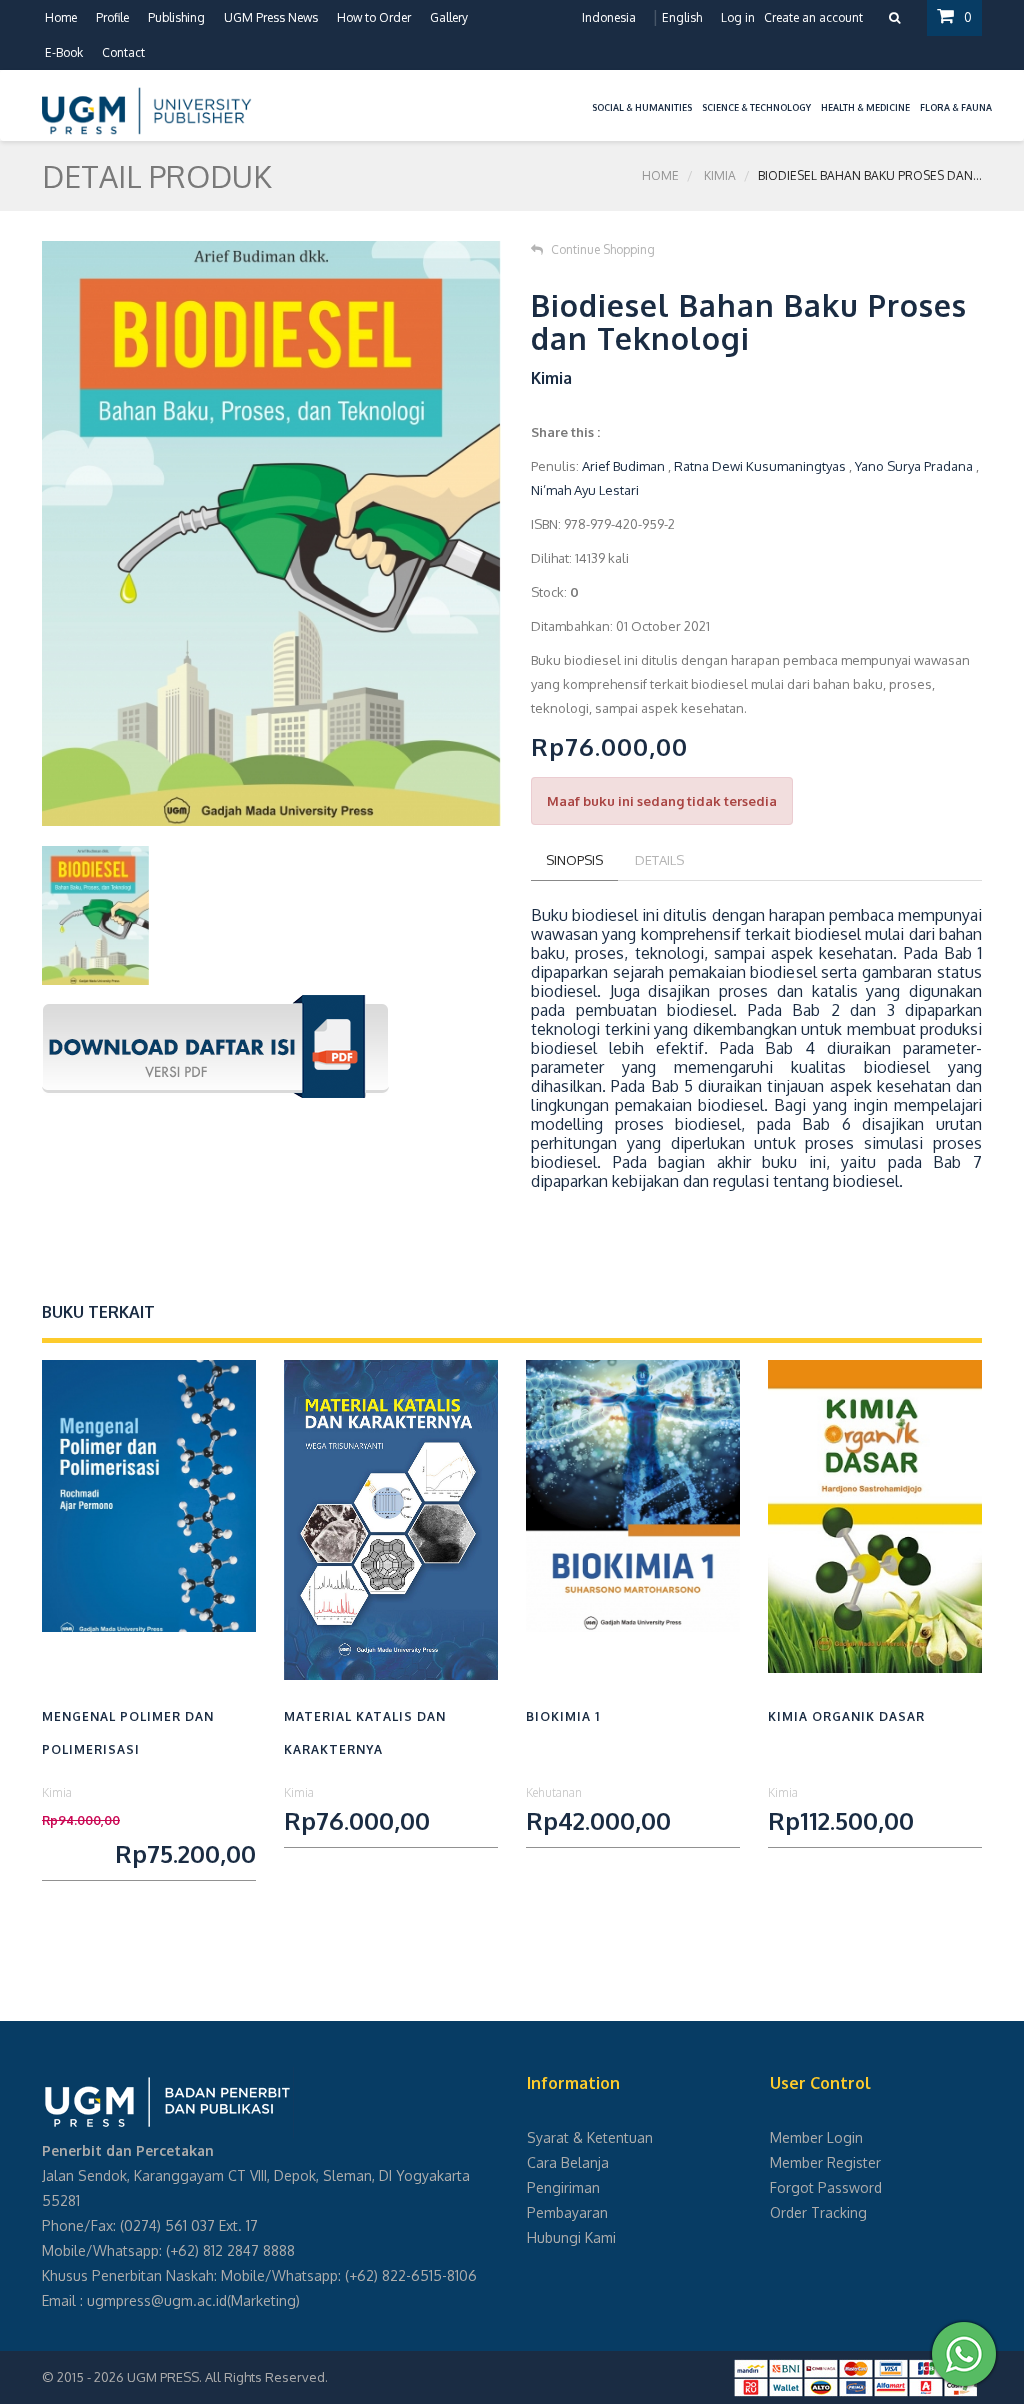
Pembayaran (567, 2212)
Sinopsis (574, 860)
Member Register (825, 2162)
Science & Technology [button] (756, 107)
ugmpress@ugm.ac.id (157, 2300)
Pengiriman (563, 2187)
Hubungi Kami (571, 2237)
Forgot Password (826, 2187)
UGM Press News (271, 17)
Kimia (720, 175)
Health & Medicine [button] (865, 107)
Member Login (816, 2137)
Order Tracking (818, 2212)
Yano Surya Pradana (914, 466)
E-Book (64, 52)
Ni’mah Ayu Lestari (585, 490)
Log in (738, 17)
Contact (123, 52)
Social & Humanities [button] (642, 107)
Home (61, 17)
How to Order (374, 17)
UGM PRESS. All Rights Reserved (226, 2377)
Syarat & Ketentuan (590, 2137)
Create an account (813, 17)
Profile (112, 17)
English (682, 17)
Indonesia (609, 17)
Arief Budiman (623, 466)
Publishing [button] (176, 17)
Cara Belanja (568, 2162)
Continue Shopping (603, 249)
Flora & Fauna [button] (956, 107)
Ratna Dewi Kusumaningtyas (760, 466)
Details (659, 860)
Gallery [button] (449, 17)
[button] (582, 95)
